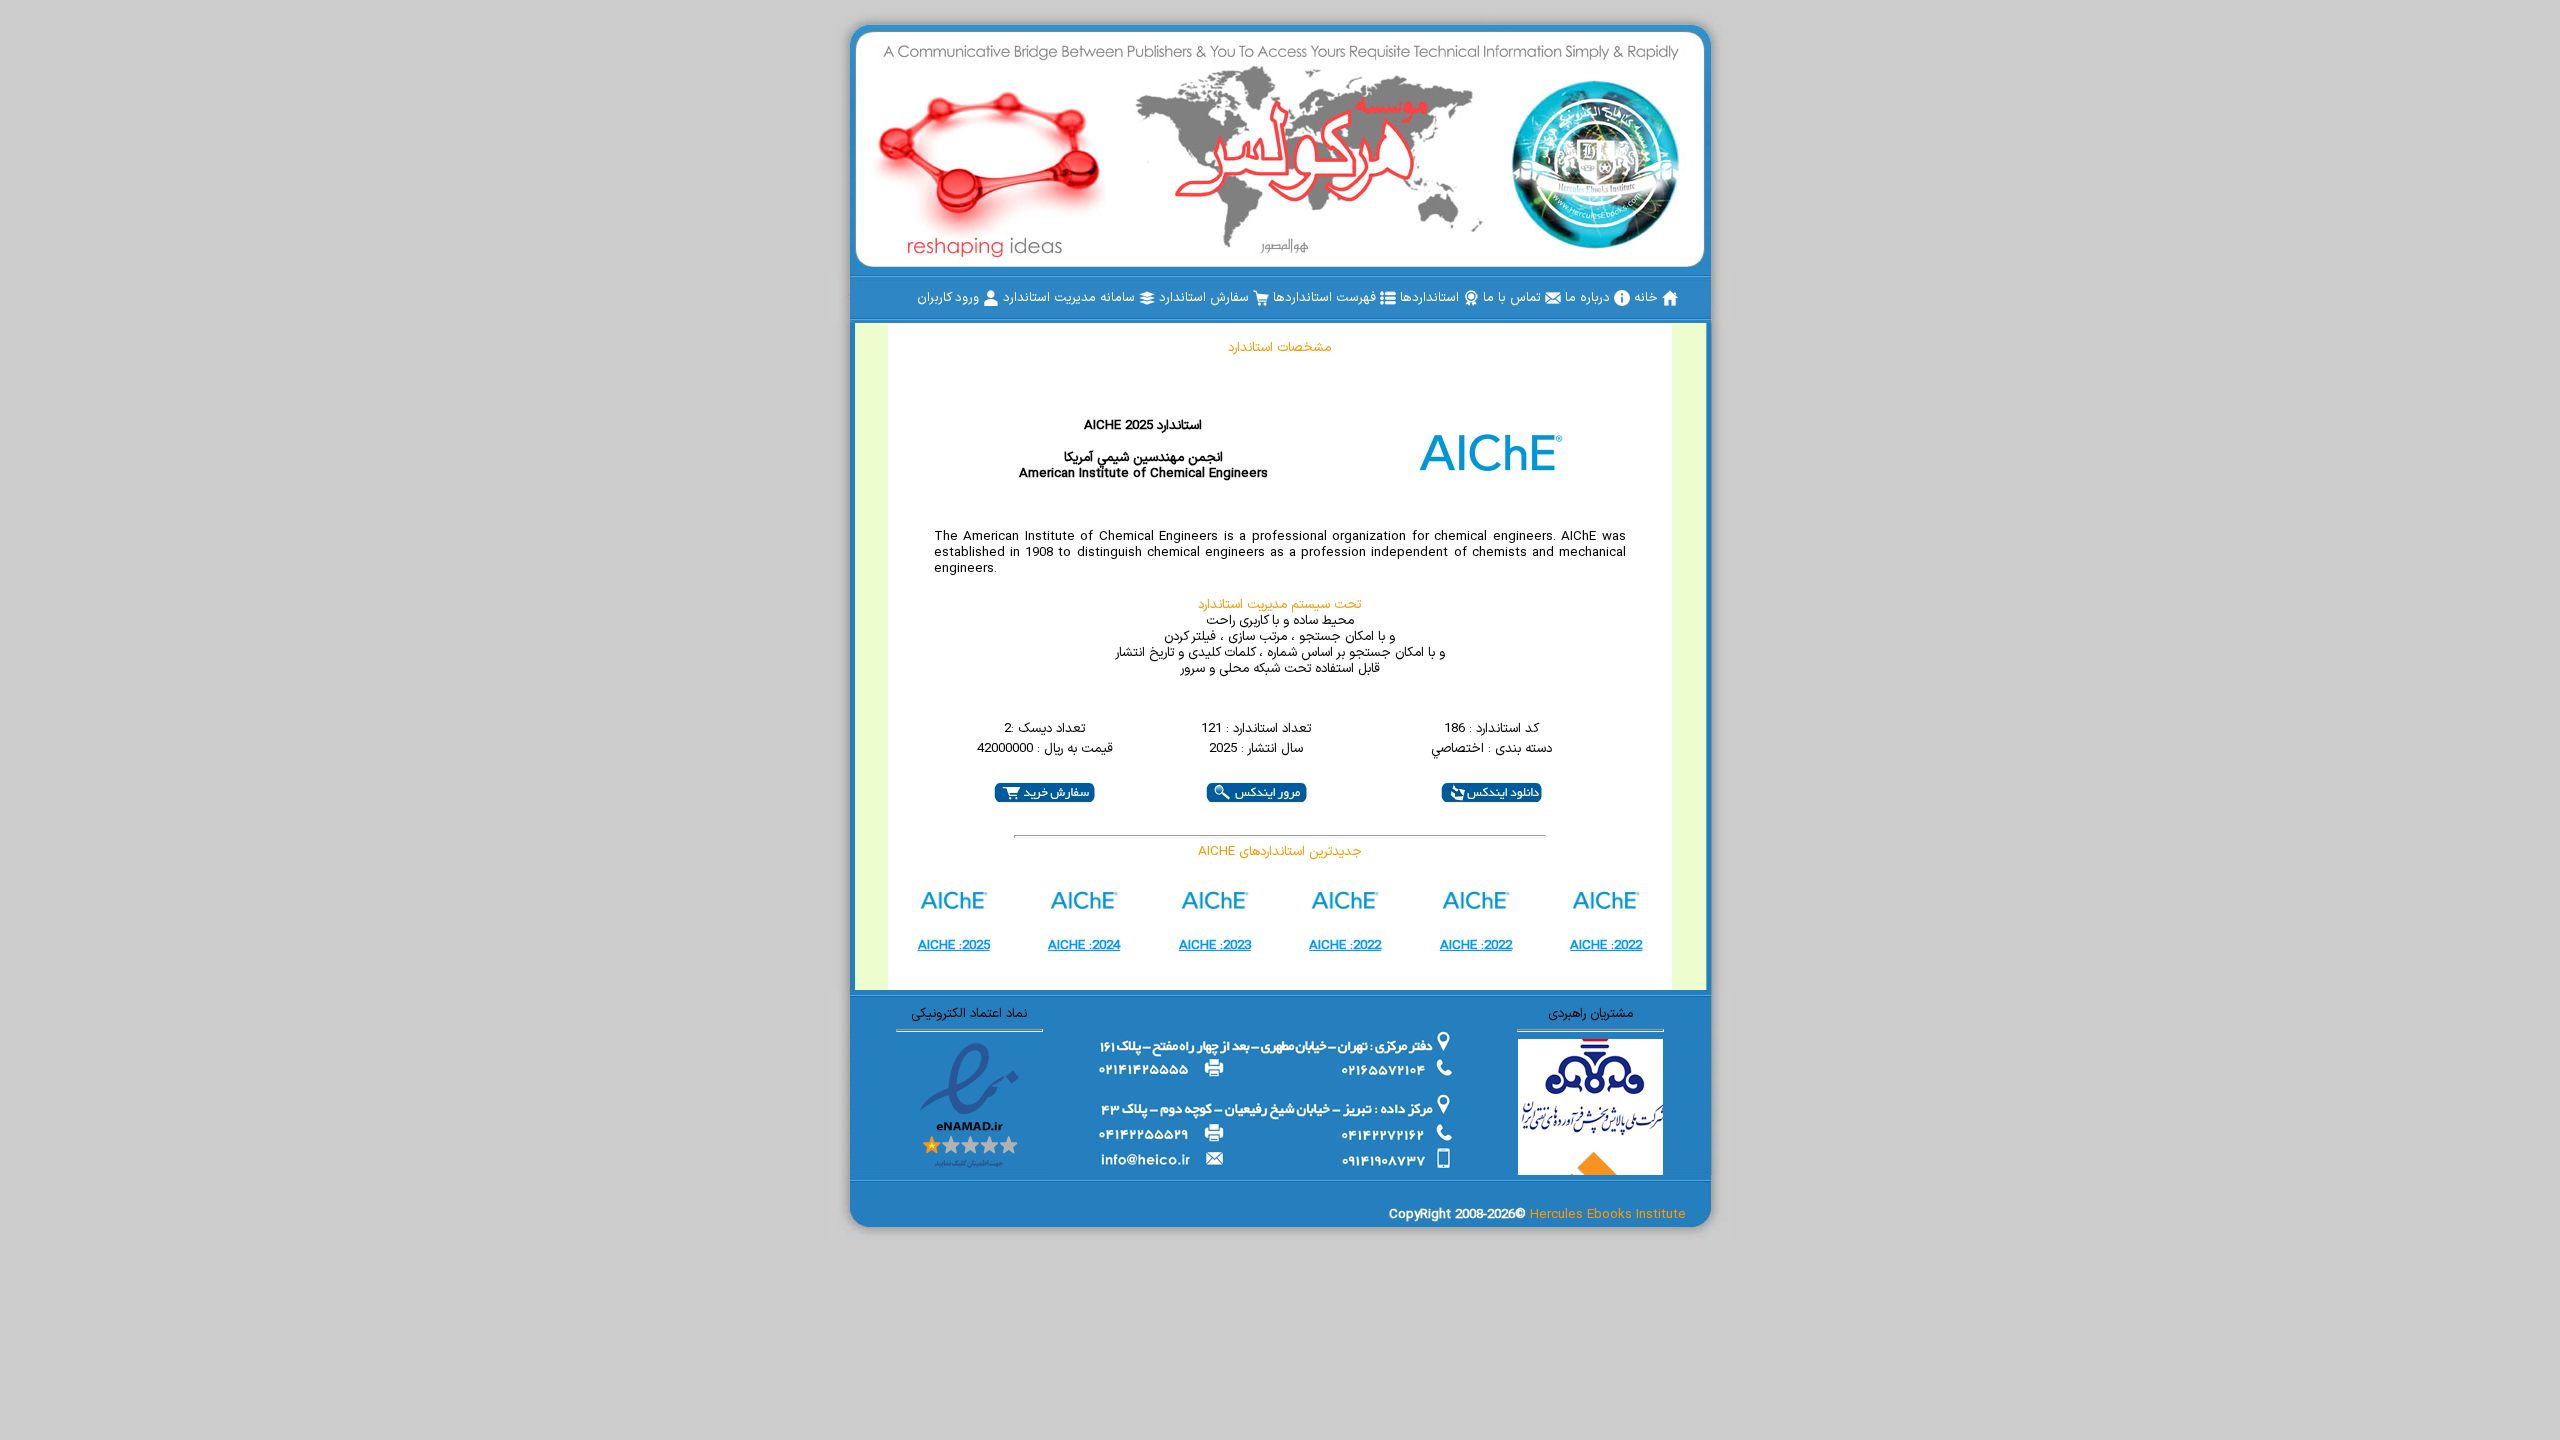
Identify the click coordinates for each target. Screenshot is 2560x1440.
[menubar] (1297, 298)
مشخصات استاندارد (1279, 348)
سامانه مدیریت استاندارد (1071, 298)
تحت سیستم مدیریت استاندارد (1279, 605)
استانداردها (1431, 298)
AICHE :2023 (1215, 946)
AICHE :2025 (954, 946)
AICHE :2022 (1345, 946)
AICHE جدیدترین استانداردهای (1280, 852)
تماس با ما (1514, 298)
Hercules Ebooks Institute (1608, 1215)
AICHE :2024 (1084, 946)
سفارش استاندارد (1206, 298)
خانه (1648, 298)
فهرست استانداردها (1326, 298)
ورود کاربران (950, 298)
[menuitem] (1656, 298)
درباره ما (1589, 298)
